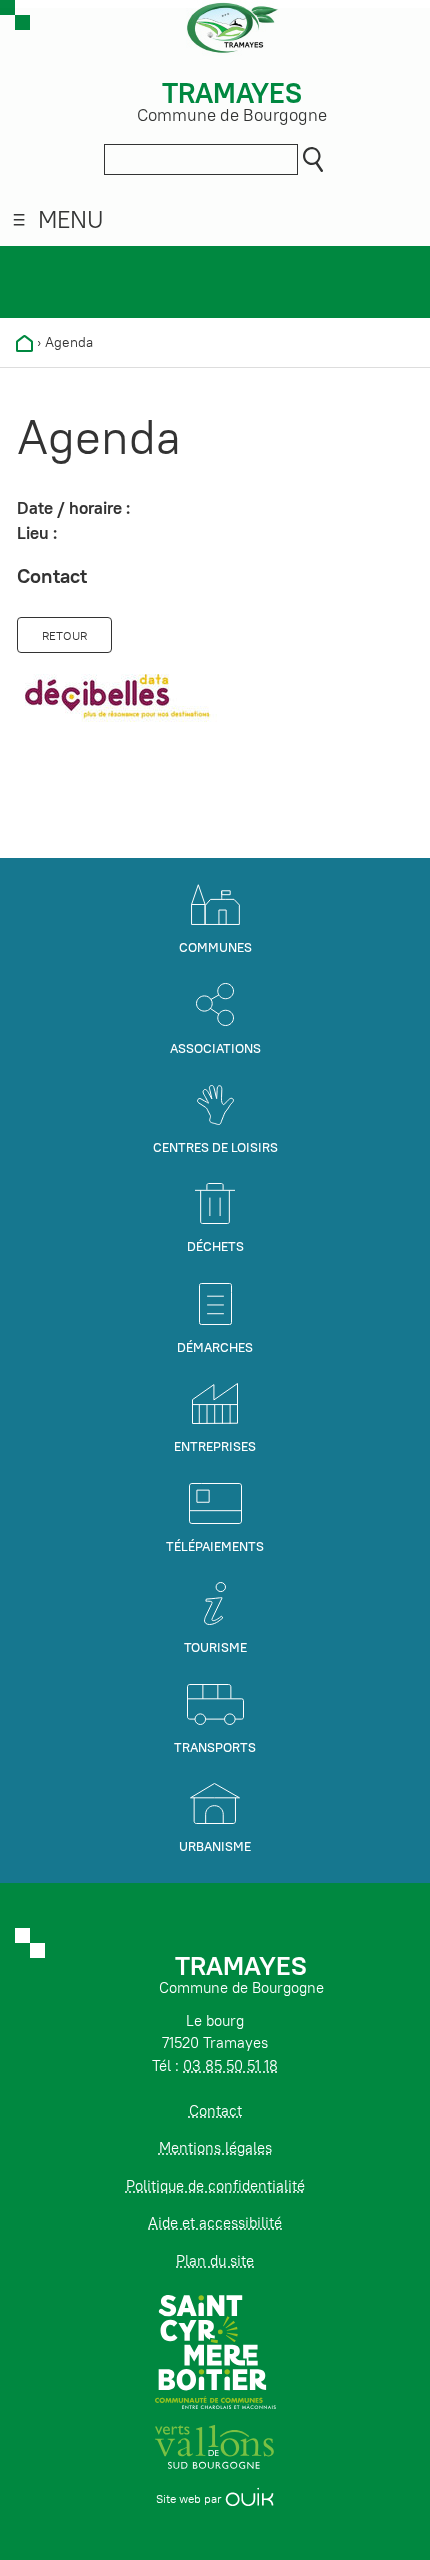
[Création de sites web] (249, 2498)
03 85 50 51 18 (230, 2065)
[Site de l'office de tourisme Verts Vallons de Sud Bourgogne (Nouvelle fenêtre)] (215, 2445)
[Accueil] (24, 342)
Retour (64, 635)
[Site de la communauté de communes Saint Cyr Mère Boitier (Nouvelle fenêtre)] (215, 2350)
